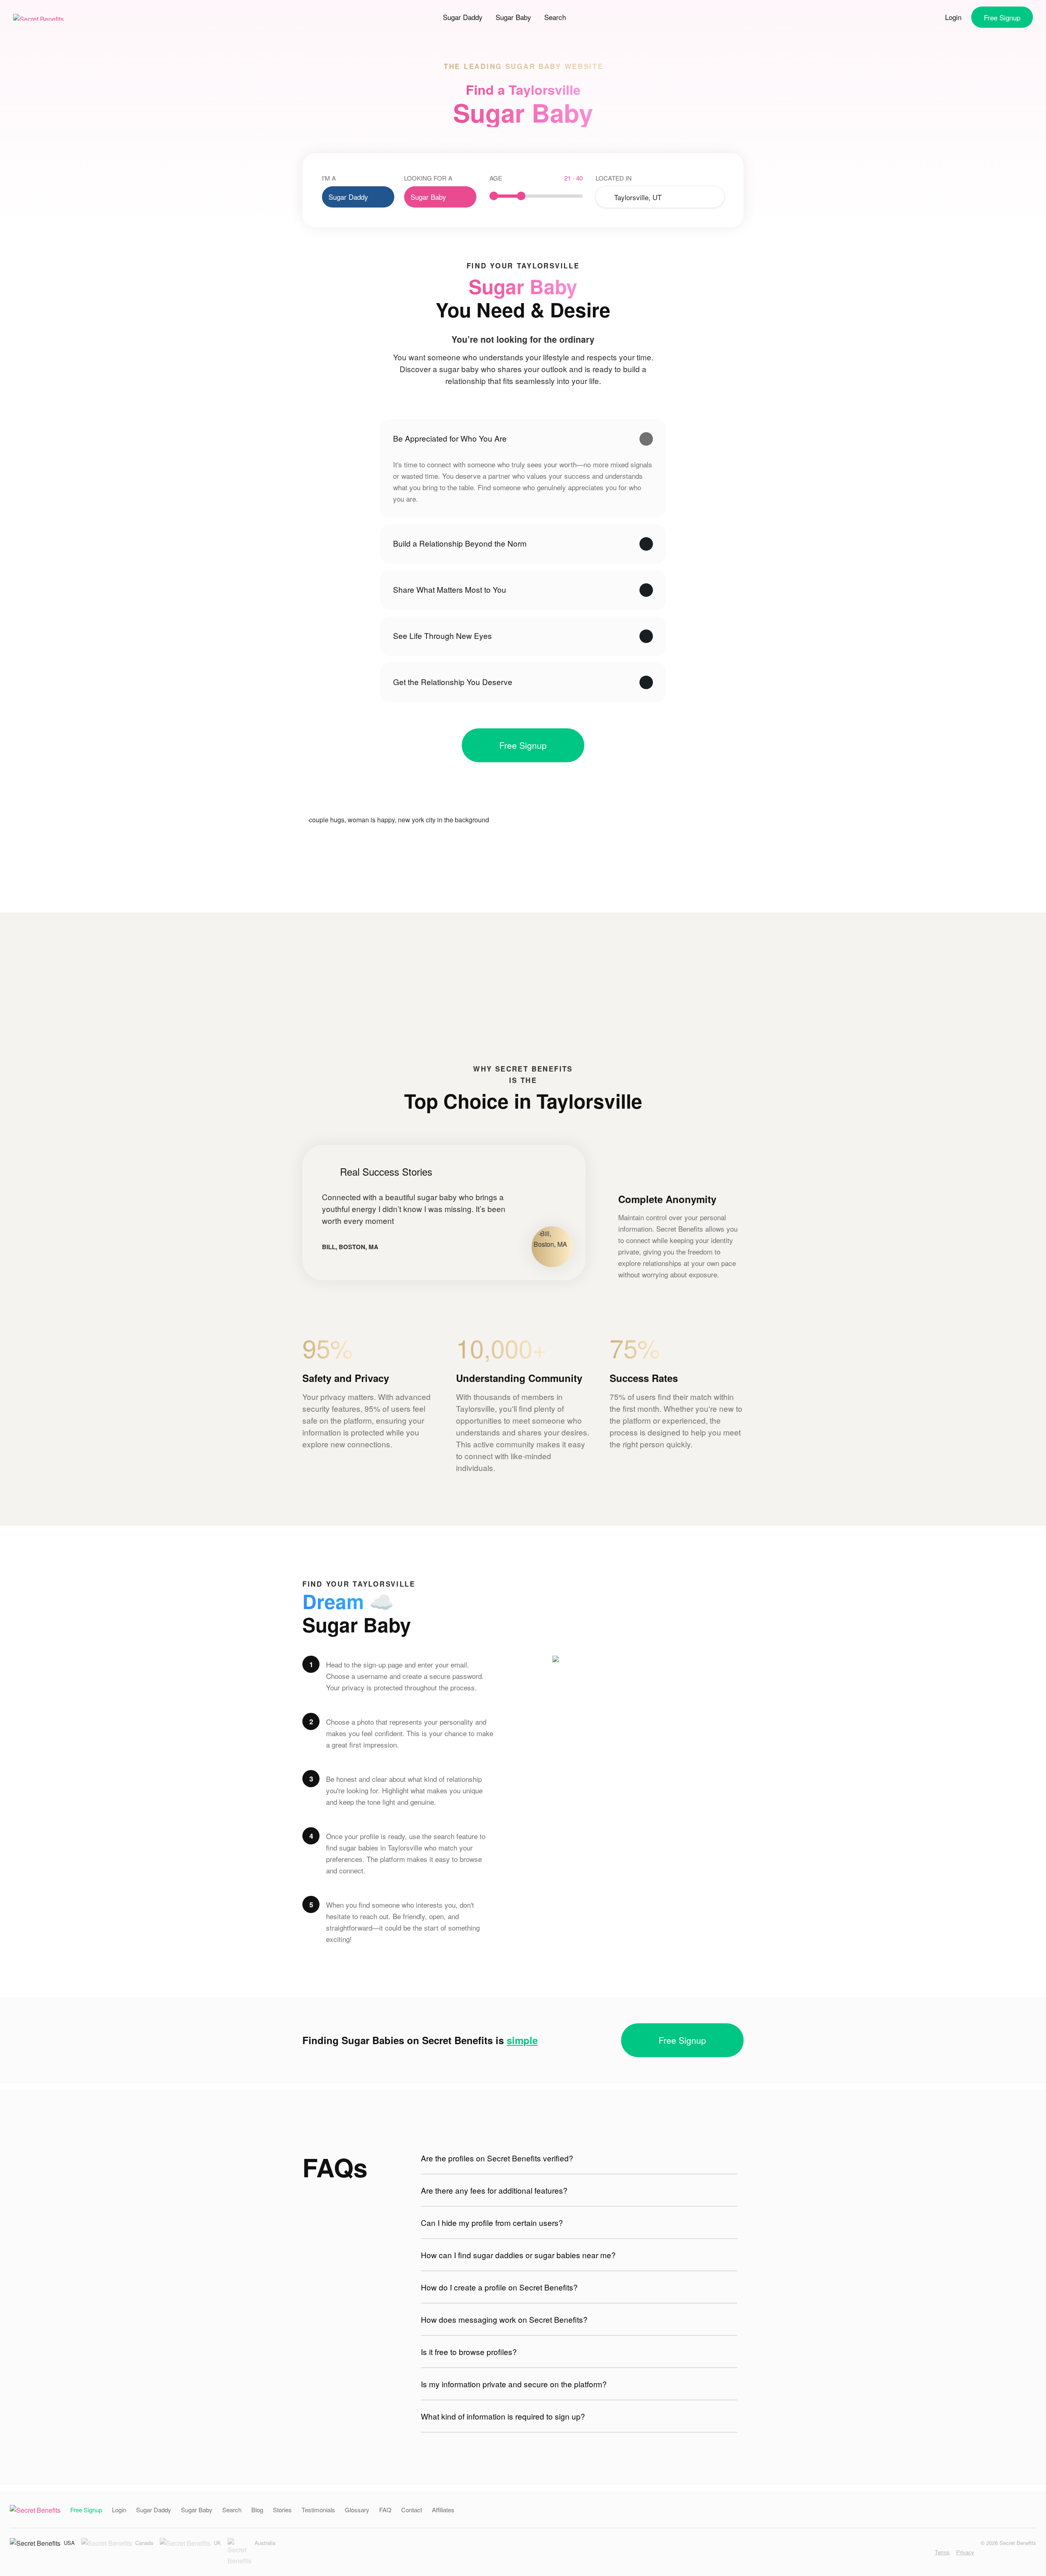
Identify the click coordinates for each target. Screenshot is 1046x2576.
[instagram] (900, 2552)
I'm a (329, 178)
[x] (925, 2552)
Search (555, 17)
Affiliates (443, 2510)
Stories (282, 2510)
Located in (614, 178)
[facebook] (913, 2552)
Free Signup (523, 745)
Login (953, 17)
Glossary (357, 2510)
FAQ (385, 2510)
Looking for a (428, 178)
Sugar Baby (513, 17)
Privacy (965, 2552)
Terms (942, 2552)
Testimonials (318, 2510)
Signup (1002, 17)
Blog (257, 2510)
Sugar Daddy (463, 17)
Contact (412, 2510)
